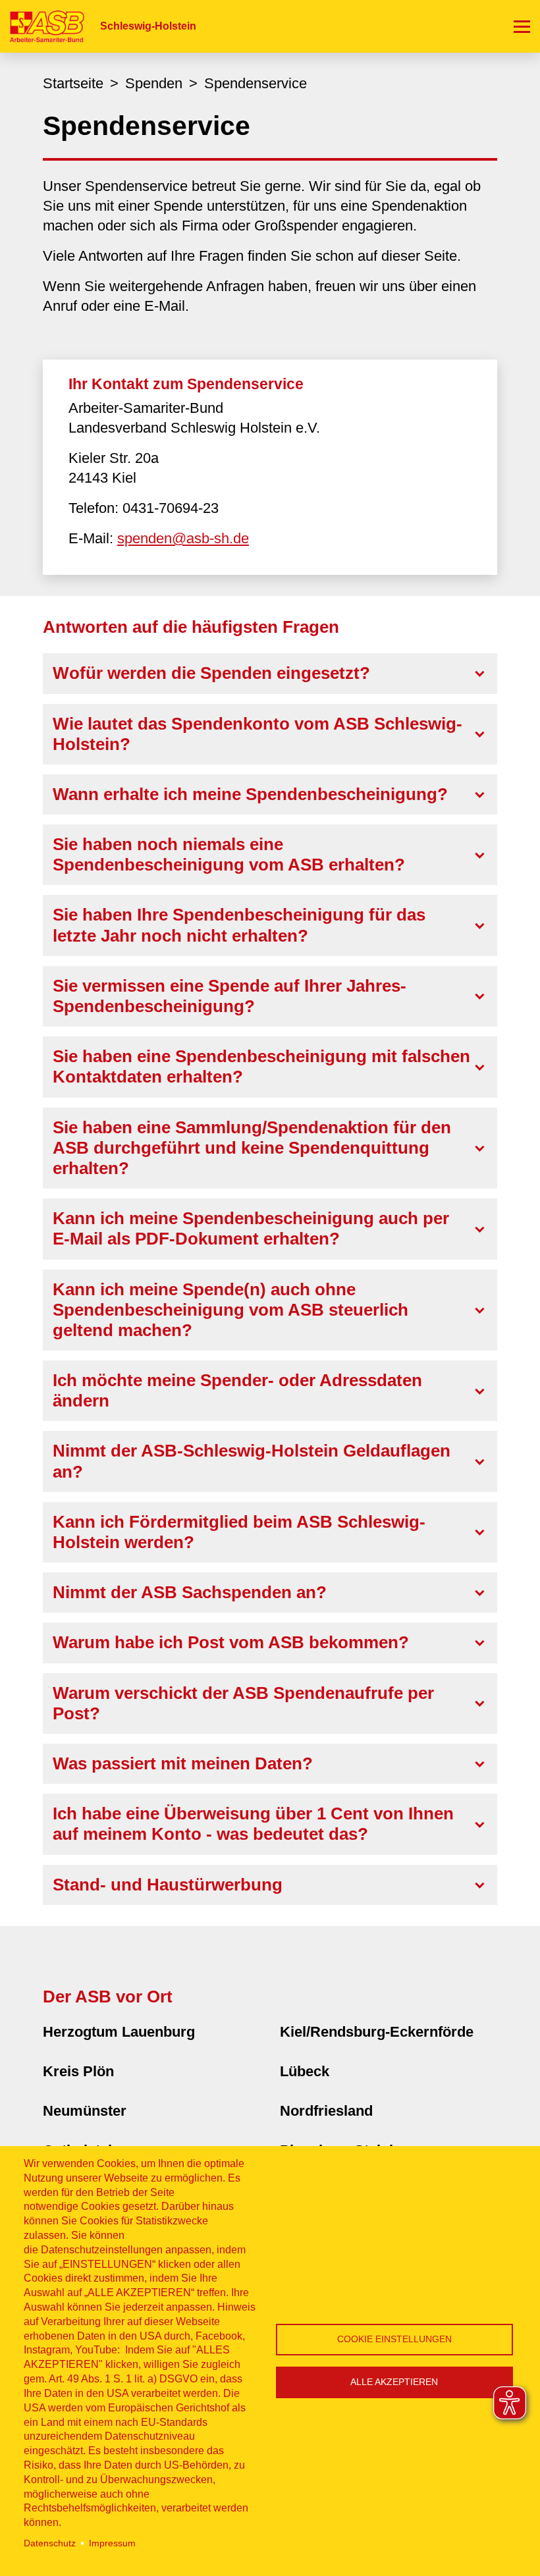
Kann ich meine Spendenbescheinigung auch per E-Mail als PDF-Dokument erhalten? (251, 1228)
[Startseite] (42, 26)
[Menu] (522, 26)
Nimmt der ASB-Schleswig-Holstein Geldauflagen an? (252, 1461)
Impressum (112, 2543)
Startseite (73, 83)
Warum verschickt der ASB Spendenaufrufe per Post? (243, 1703)
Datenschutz (50, 2543)
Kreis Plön (78, 2071)
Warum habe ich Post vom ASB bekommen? (231, 1642)
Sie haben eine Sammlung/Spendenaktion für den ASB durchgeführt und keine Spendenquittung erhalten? (252, 1148)
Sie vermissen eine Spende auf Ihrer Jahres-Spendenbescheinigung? (229, 996)
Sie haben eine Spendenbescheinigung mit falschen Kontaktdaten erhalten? (261, 1066)
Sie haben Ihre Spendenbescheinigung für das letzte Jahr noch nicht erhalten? (239, 925)
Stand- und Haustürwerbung (168, 1885)
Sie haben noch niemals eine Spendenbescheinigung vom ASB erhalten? (229, 854)
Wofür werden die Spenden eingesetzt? (211, 673)
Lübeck (305, 2071)
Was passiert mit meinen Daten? (183, 1763)
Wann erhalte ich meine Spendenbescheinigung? (250, 794)
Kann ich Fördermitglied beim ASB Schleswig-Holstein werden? (239, 1532)
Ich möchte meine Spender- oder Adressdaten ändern (237, 1390)
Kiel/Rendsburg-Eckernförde (377, 2032)
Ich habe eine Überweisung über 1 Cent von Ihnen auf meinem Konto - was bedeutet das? (253, 1824)
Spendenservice (256, 83)
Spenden (154, 83)
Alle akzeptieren (394, 2382)
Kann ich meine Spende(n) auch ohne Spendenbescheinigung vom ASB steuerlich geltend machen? (230, 1310)
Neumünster (85, 2111)
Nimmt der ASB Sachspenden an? (190, 1592)
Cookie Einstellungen (394, 2339)
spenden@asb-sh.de (183, 538)
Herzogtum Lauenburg (119, 2032)
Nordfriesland (326, 2111)
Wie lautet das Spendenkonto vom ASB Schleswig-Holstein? (257, 734)
